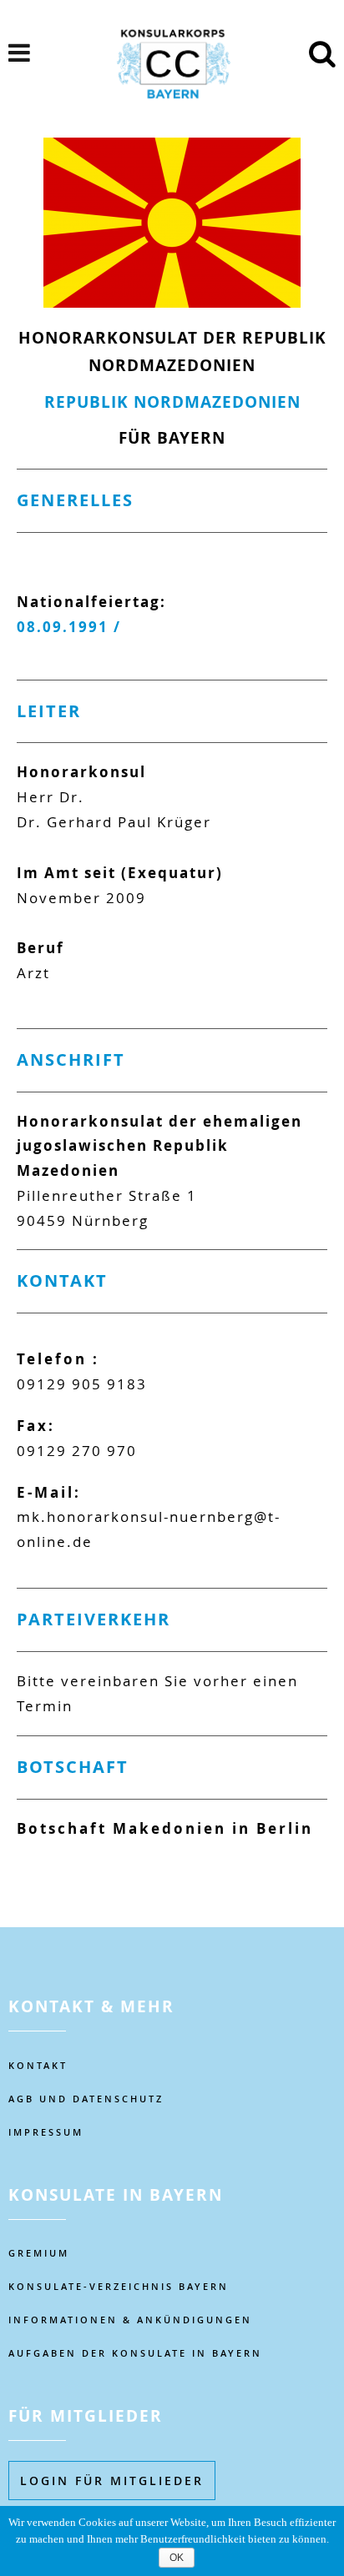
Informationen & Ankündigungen (130, 2320)
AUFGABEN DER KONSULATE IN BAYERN (135, 2353)
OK (177, 2558)
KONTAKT (38, 2065)
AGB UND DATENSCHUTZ (86, 2099)
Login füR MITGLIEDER (112, 2481)
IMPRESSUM (46, 2132)
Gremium (39, 2253)
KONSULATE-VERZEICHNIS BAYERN (119, 2286)
